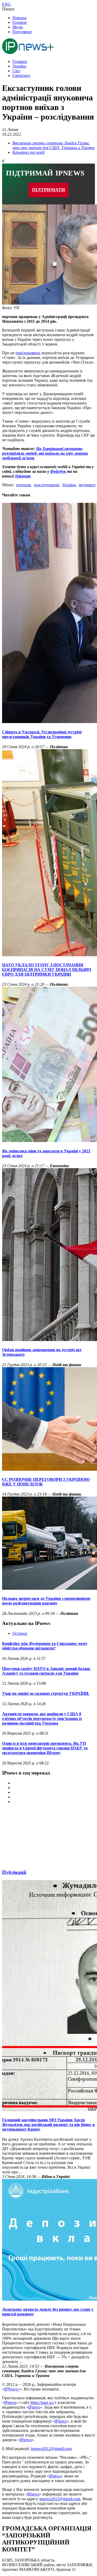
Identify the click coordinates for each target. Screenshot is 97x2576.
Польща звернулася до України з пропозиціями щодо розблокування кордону (46, 1601)
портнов (23, 485)
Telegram (23, 476)
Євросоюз (21, 75)
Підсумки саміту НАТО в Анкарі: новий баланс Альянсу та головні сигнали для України (46, 1671)
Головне (20, 22)
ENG (6, 4)
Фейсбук (57, 471)
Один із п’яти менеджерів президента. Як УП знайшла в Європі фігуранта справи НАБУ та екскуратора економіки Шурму (45, 1748)
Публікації (14, 1872)
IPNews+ (12, 2389)
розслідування (46, 485)
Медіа (18, 27)
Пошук (8, 9)
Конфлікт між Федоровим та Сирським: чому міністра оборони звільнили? (45, 1646)
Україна (19, 66)
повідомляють (28, 353)
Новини (20, 18)
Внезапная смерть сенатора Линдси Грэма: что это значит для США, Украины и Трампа (53, 145)
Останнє (20, 1633)
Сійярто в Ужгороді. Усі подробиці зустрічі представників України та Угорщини (42, 734)
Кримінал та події (28, 152)
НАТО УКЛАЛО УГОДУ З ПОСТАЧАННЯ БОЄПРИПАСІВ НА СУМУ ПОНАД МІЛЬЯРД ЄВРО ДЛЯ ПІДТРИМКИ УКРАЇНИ (47, 970)
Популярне (22, 32)
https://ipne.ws (42, 2402)
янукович (87, 485)
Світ (16, 71)
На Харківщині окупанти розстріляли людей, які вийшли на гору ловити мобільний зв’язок (45, 453)
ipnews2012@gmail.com (51, 2449)
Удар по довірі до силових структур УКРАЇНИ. (46, 1693)
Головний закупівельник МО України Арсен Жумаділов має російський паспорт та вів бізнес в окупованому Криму (48, 2125)
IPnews (10, 2402)
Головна (20, 61)
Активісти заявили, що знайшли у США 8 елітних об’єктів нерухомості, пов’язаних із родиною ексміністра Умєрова (42, 1718)
